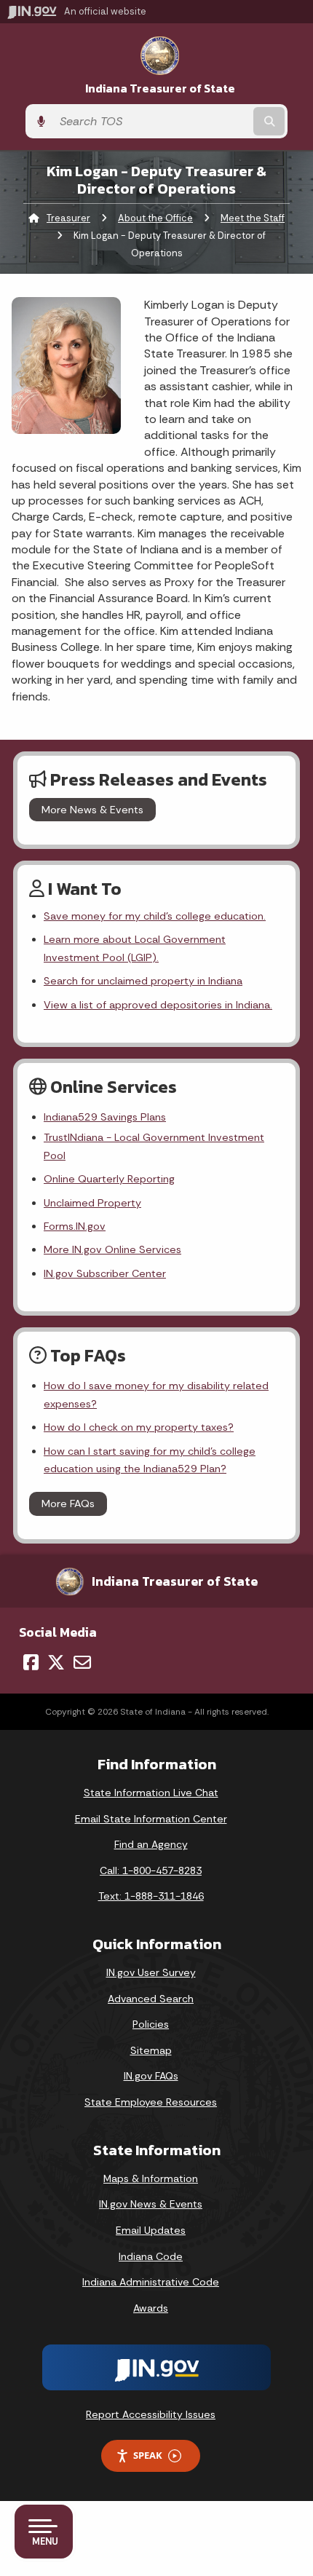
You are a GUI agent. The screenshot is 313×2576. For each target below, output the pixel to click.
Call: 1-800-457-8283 (151, 1870)
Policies (151, 2024)
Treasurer (68, 218)
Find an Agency (151, 1844)
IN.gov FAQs (151, 2076)
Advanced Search (151, 1999)
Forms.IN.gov (75, 1226)
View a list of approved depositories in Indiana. (158, 1005)
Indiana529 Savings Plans (105, 1117)
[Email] (82, 1662)
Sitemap (151, 2050)
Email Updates (151, 2230)
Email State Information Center (151, 1819)
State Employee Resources (151, 2102)
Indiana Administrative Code (151, 2282)
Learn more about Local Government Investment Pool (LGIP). (135, 948)
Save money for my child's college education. (155, 916)
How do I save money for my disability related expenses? (156, 1394)
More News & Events (92, 810)
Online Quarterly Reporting (109, 1179)
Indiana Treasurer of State (160, 88)
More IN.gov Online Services (112, 1249)
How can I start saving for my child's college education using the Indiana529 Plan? (150, 1460)
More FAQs (68, 1504)
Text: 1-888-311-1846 (151, 1896)
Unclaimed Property (92, 1203)
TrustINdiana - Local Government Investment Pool (154, 1146)
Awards (151, 2308)
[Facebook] (31, 1662)
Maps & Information (151, 2178)
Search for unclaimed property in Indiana (143, 981)
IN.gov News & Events (151, 2204)
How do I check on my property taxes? (139, 1427)
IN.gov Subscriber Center (105, 1273)
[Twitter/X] (56, 1662)
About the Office (155, 218)
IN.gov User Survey (151, 1972)
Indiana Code (151, 2256)
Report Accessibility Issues (151, 2414)
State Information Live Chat (151, 1793)
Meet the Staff (253, 218)
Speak (148, 2455)
